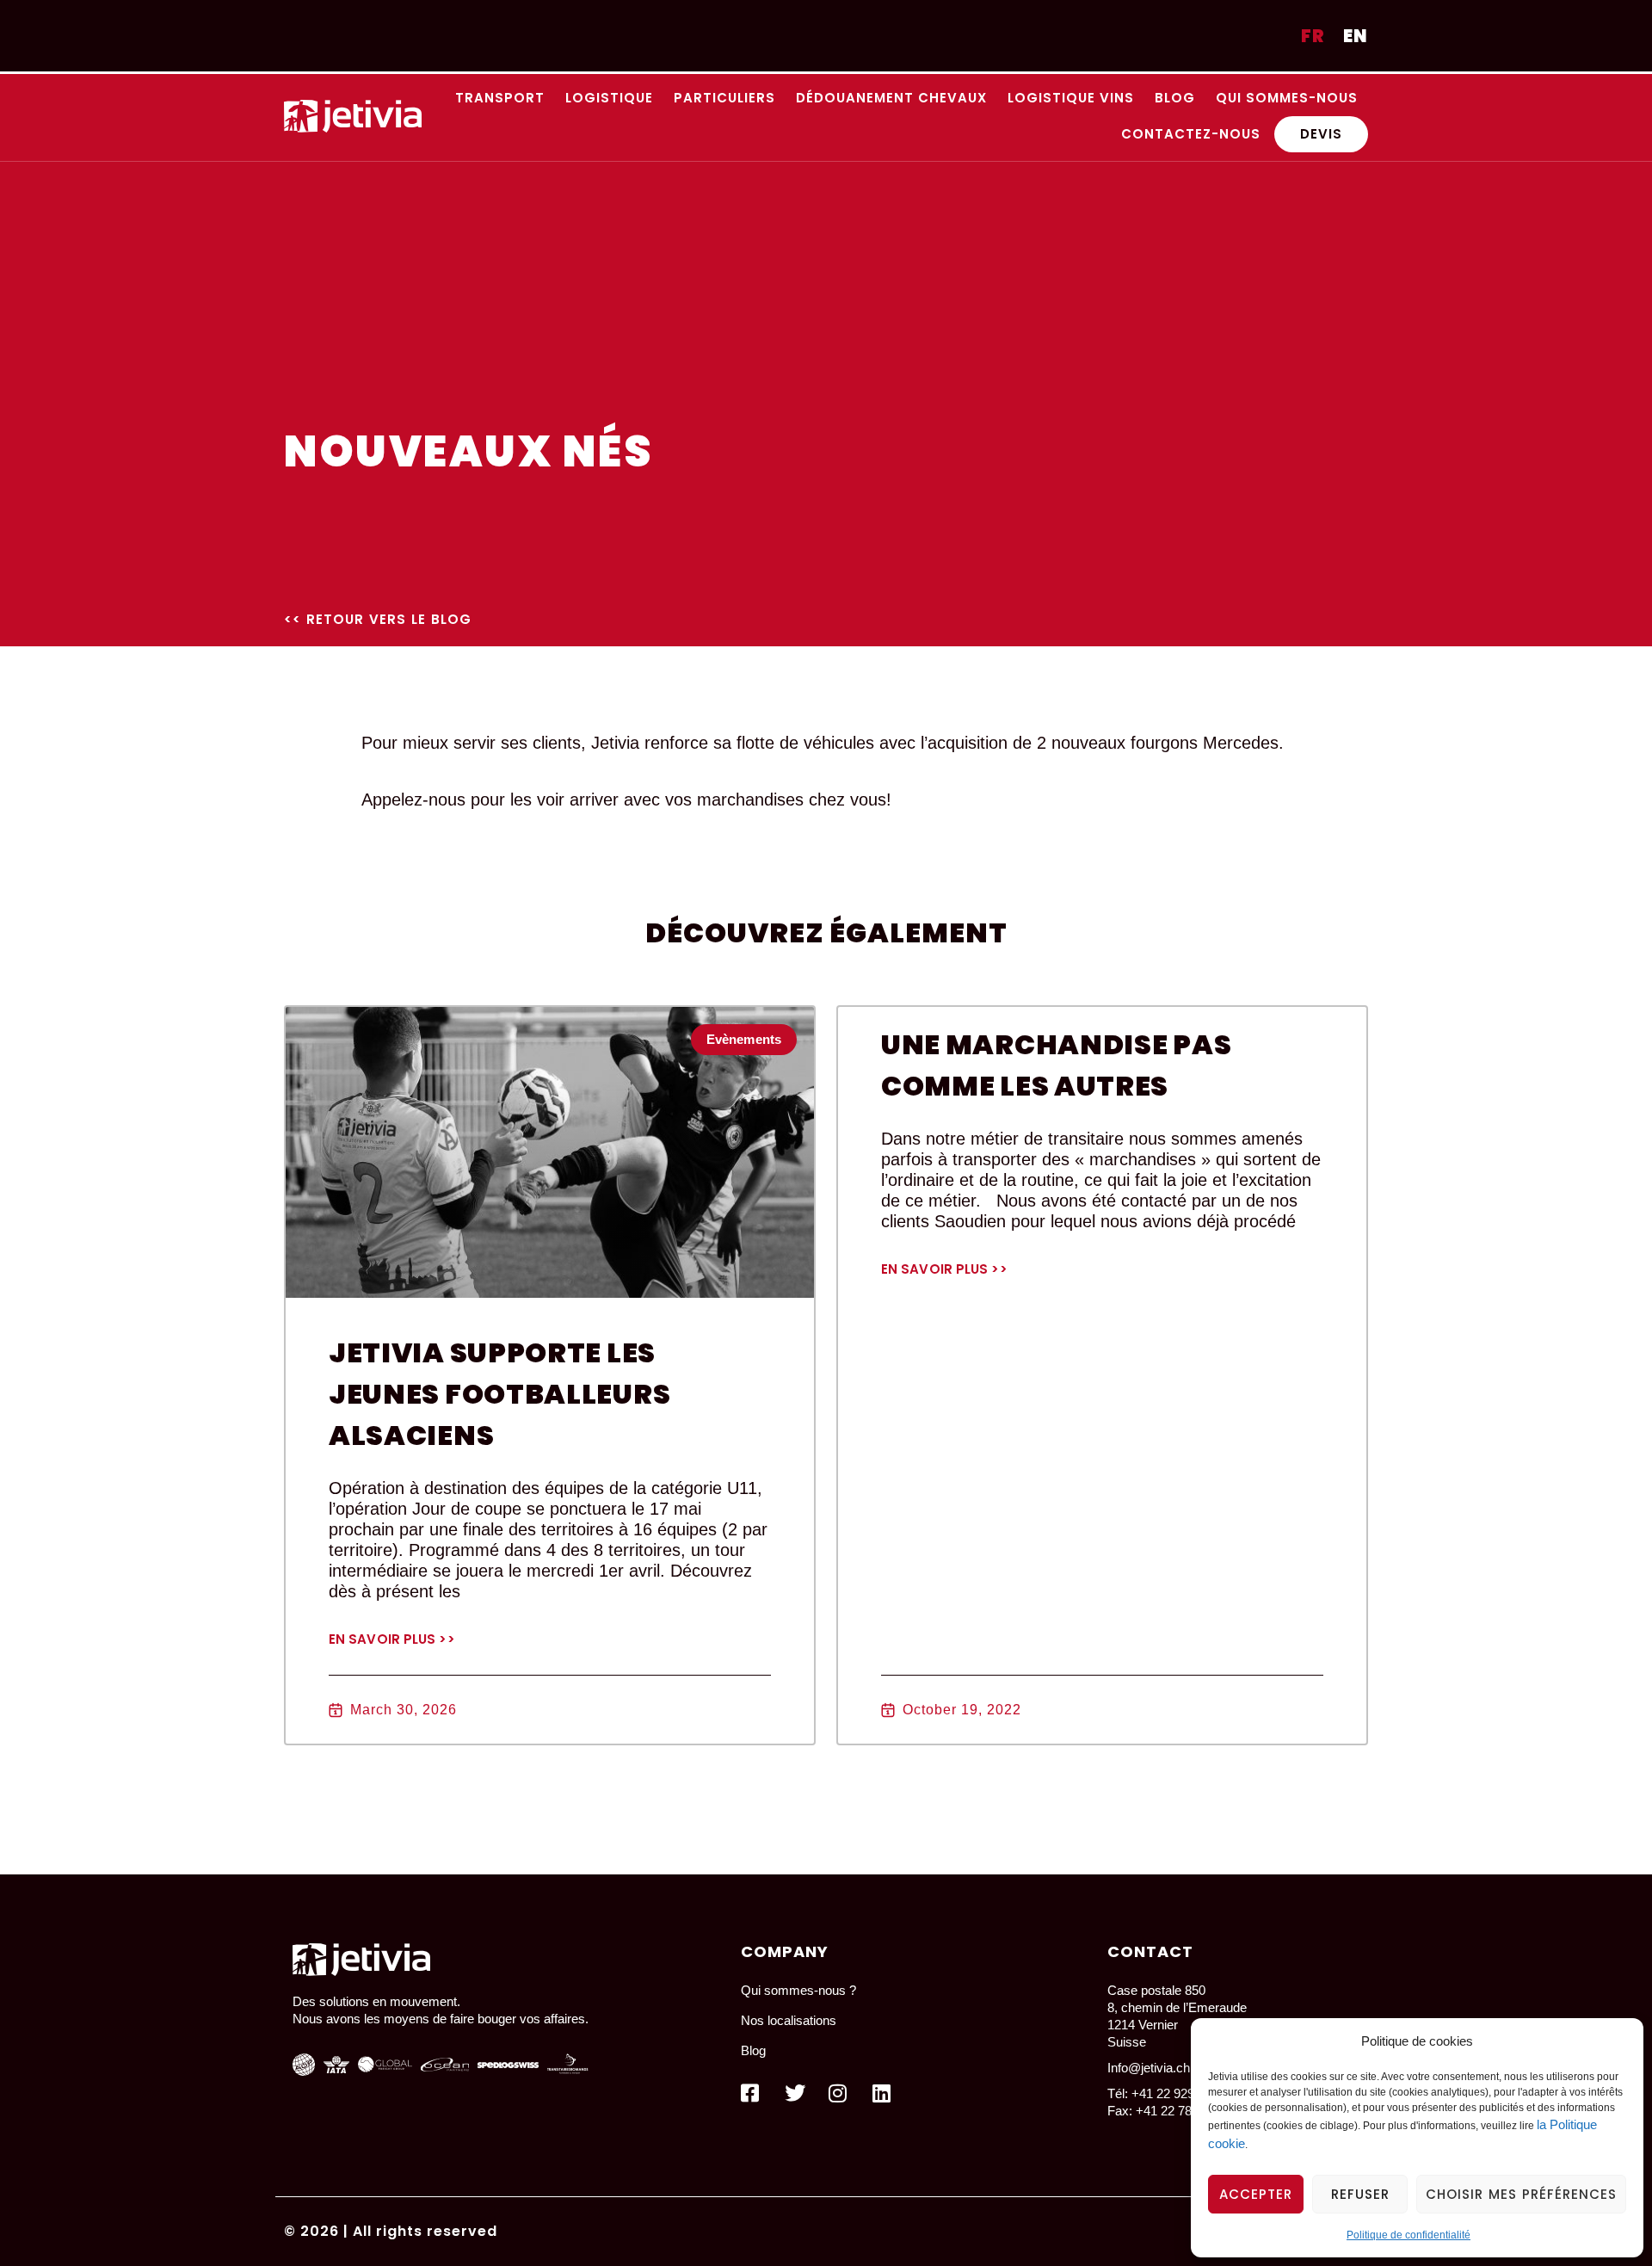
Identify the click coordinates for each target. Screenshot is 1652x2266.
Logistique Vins (1071, 98)
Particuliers (724, 98)
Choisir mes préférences (1521, 2194)
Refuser (1360, 2194)
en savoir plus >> (392, 1639)
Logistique (609, 98)
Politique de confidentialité (1409, 2235)
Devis (1321, 134)
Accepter (1256, 2194)
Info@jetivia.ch (1149, 2068)
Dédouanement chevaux (891, 98)
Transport (500, 98)
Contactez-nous (1191, 134)
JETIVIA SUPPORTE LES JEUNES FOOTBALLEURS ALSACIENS (499, 1394)
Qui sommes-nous (1287, 98)
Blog (1175, 98)
